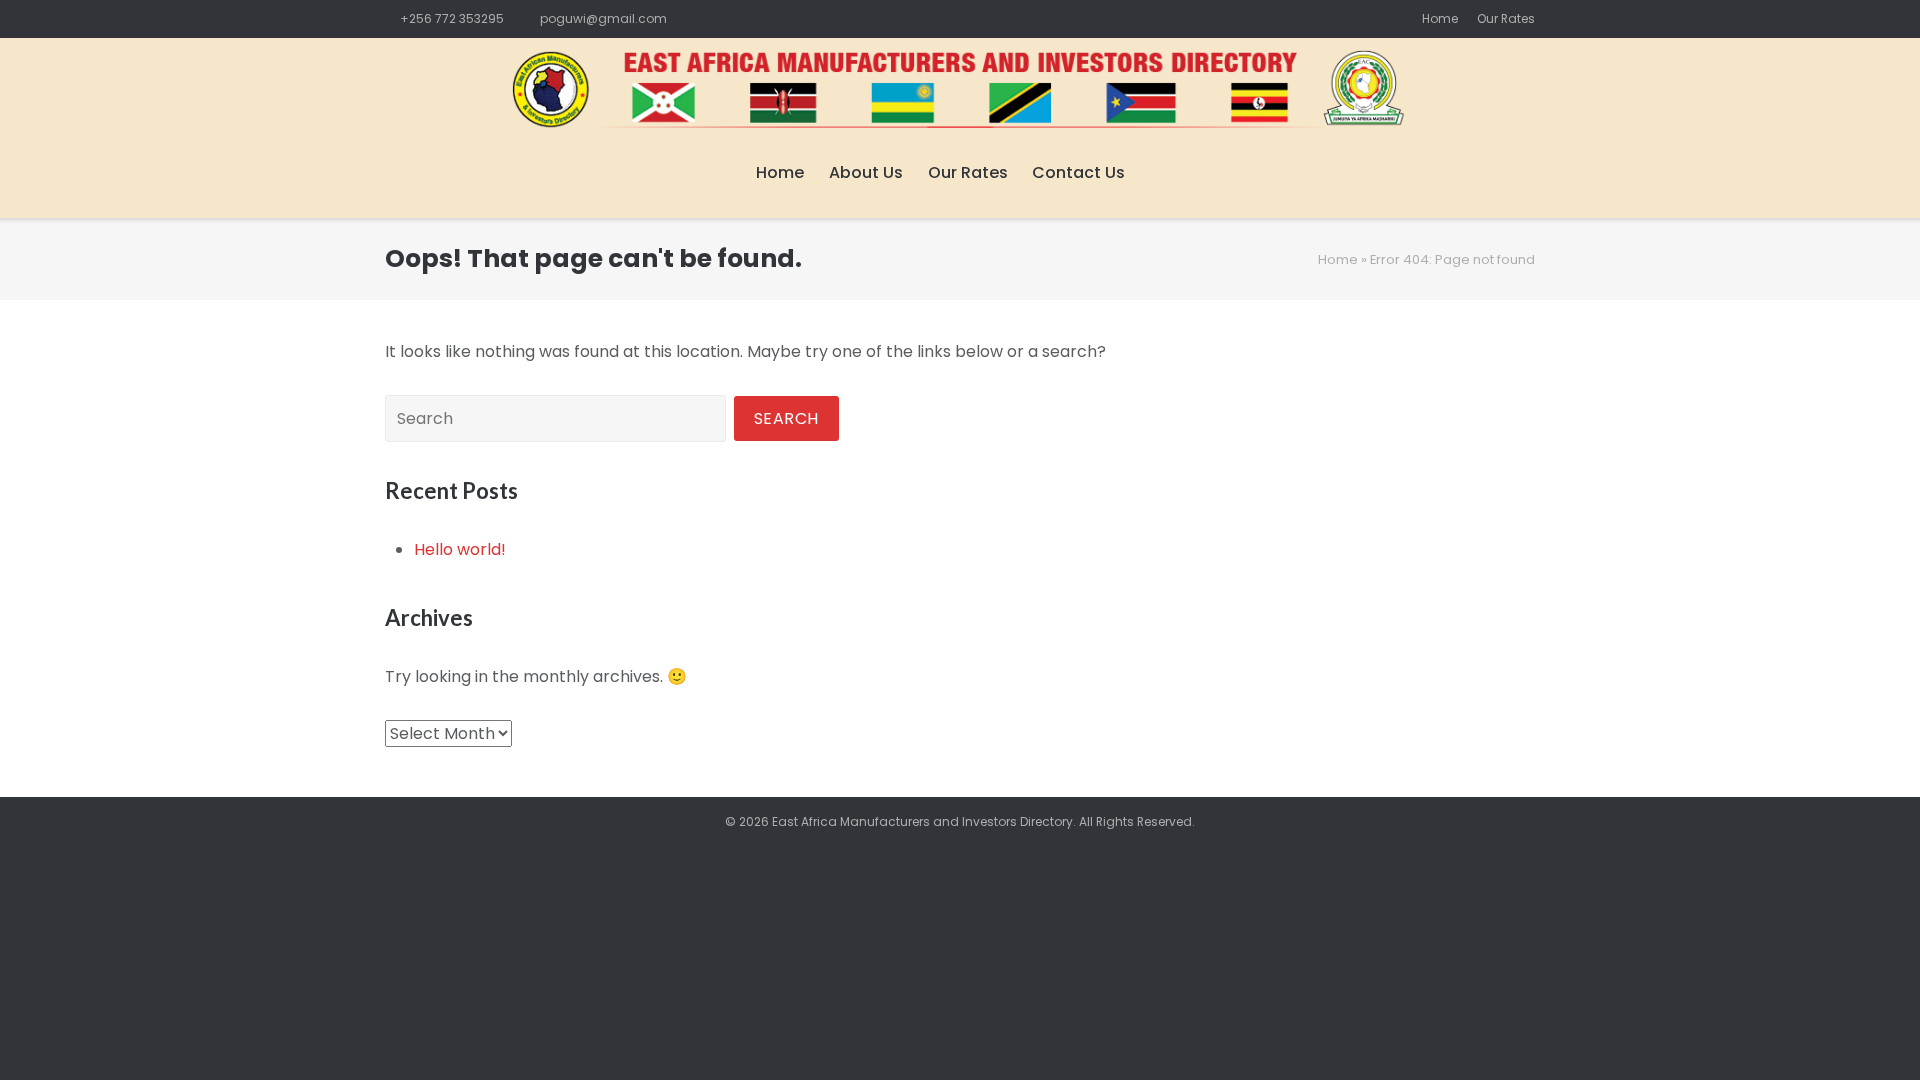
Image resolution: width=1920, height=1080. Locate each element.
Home (1440, 18)
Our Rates (1506, 18)
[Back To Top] (1869, 1030)
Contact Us (1078, 172)
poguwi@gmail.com (603, 18)
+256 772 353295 (452, 18)
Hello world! (460, 549)
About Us (866, 172)
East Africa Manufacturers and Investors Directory (922, 821)
